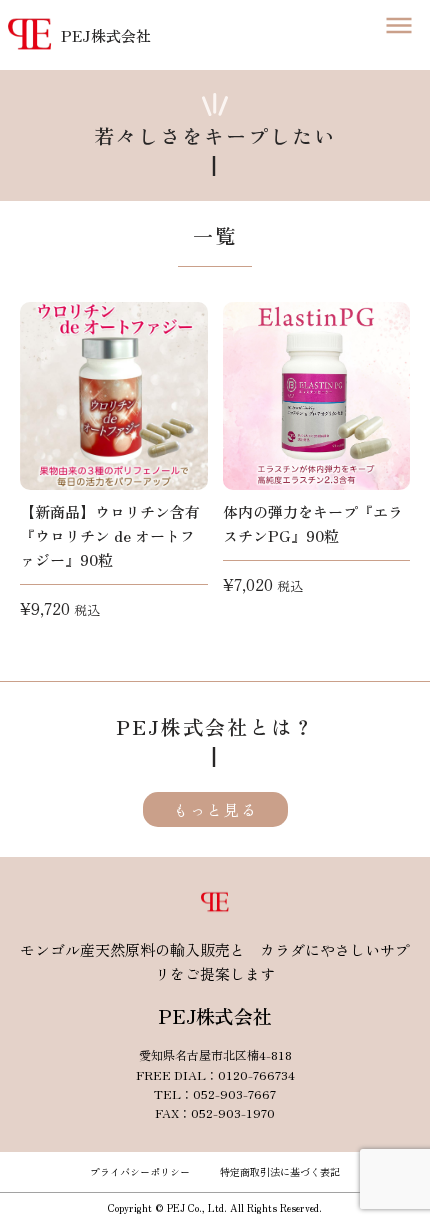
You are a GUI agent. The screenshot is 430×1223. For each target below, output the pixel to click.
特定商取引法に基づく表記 (280, 1171)
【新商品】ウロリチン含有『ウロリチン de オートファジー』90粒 (110, 535)
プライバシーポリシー (140, 1171)
